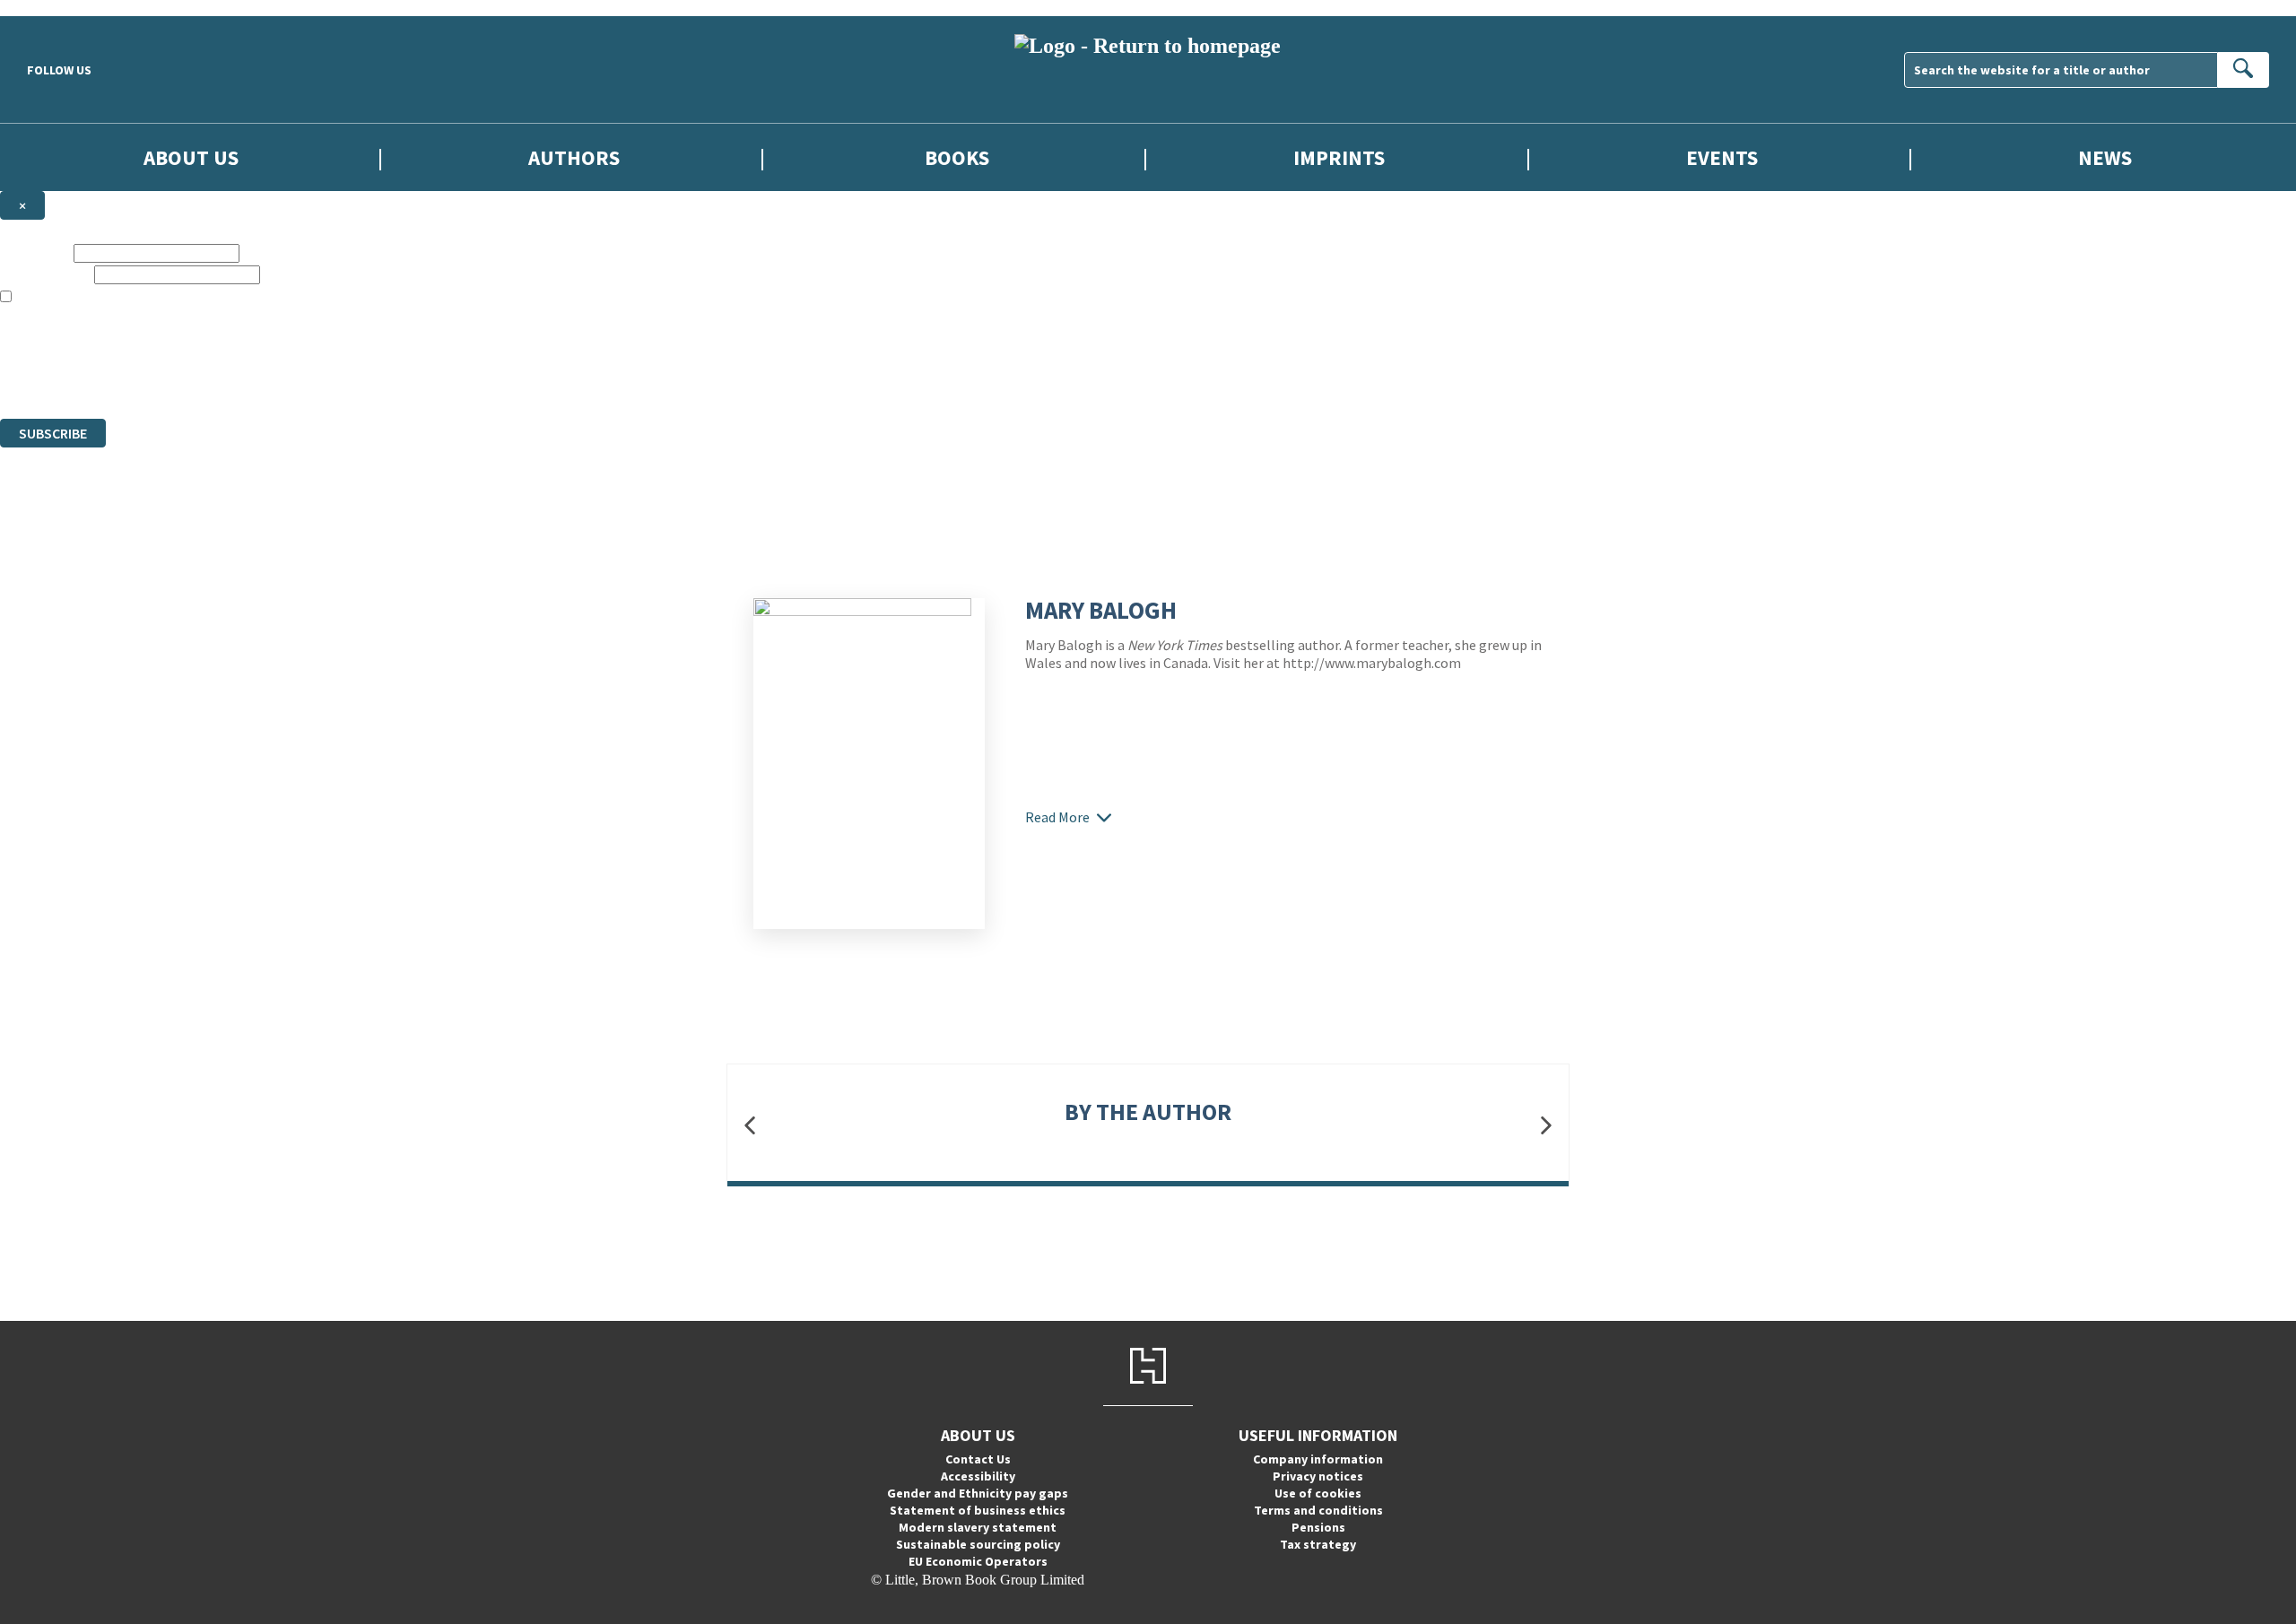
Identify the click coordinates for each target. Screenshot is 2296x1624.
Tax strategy (1318, 1544)
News (2105, 157)
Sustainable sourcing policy (978, 1544)
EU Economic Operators (978, 1561)
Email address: (45, 274)
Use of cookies (1318, 1493)
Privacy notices (1318, 1476)
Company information (1318, 1459)
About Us (191, 157)
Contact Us (978, 1459)
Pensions (1318, 1527)
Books (957, 157)
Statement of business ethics (978, 1510)
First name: (35, 252)
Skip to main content (58, 8)
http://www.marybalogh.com (1372, 663)
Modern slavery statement (978, 1527)
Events (1722, 157)
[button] (750, 1126)
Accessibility (978, 1476)
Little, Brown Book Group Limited (222, 346)
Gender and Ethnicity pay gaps (978, 1493)
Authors (574, 157)
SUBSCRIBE (53, 433)
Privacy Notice (353, 378)
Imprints (1339, 157)
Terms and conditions (1318, 1510)
